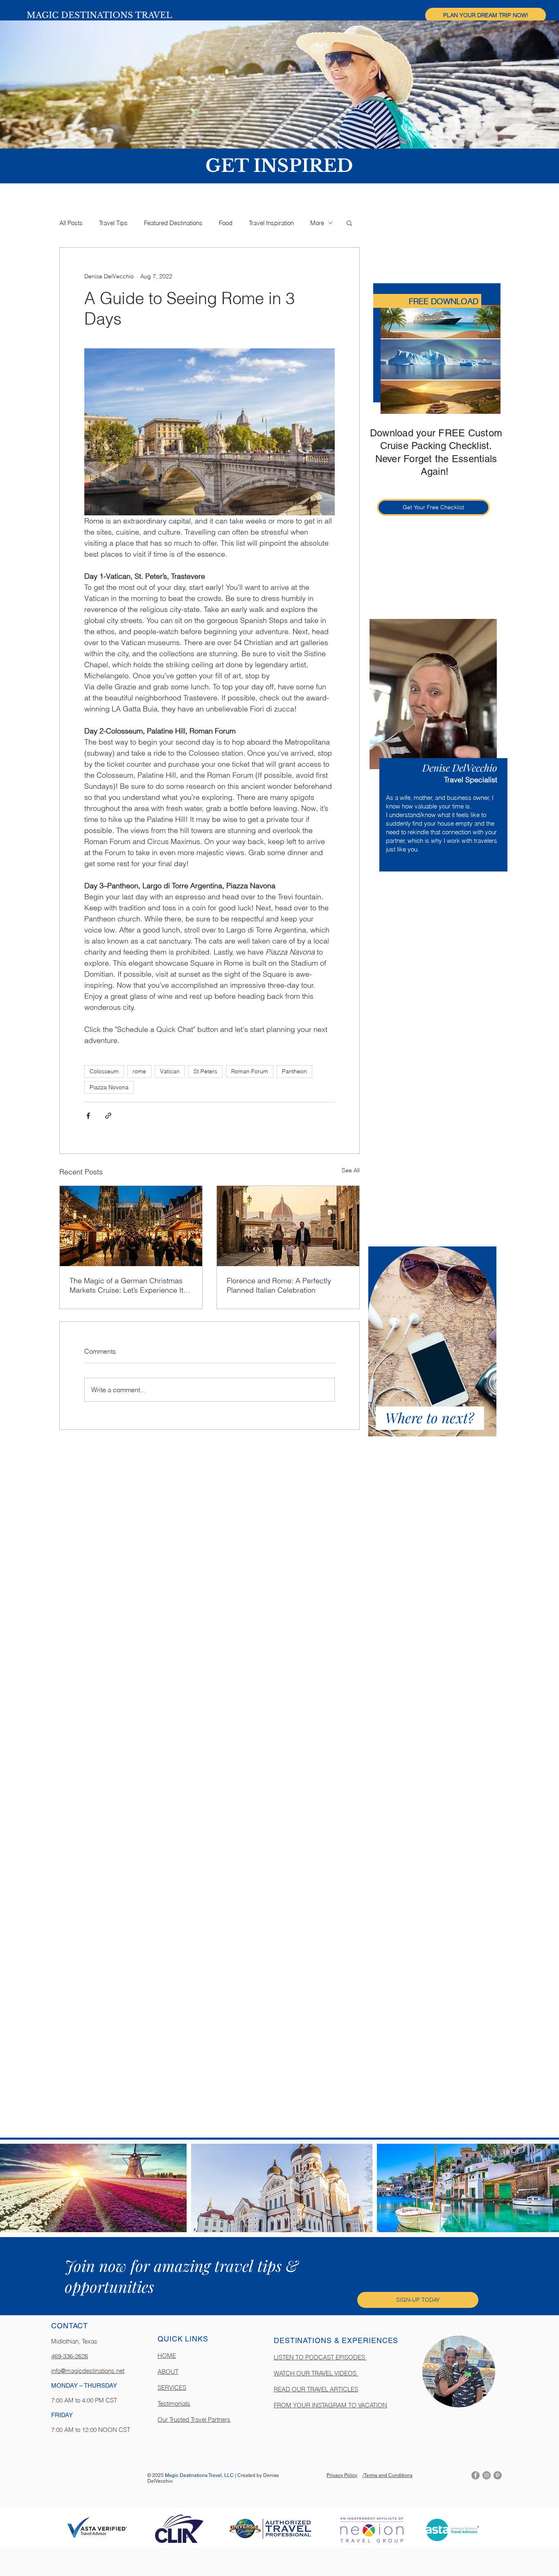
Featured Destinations (173, 223)
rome (139, 1071)
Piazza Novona (109, 1087)
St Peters (205, 1071)
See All (351, 1170)
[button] (486, 15)
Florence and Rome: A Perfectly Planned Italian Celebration (279, 1285)
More (317, 223)
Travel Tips (113, 223)
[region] (434, 747)
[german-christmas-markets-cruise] (131, 1226)
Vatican (170, 1071)
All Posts (71, 223)
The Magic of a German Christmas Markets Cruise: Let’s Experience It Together (126, 1285)
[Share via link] (108, 1116)
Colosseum (104, 1071)
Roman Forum (250, 1071)
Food (226, 223)
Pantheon (294, 1071)
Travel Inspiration (271, 223)
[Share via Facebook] (88, 1116)
